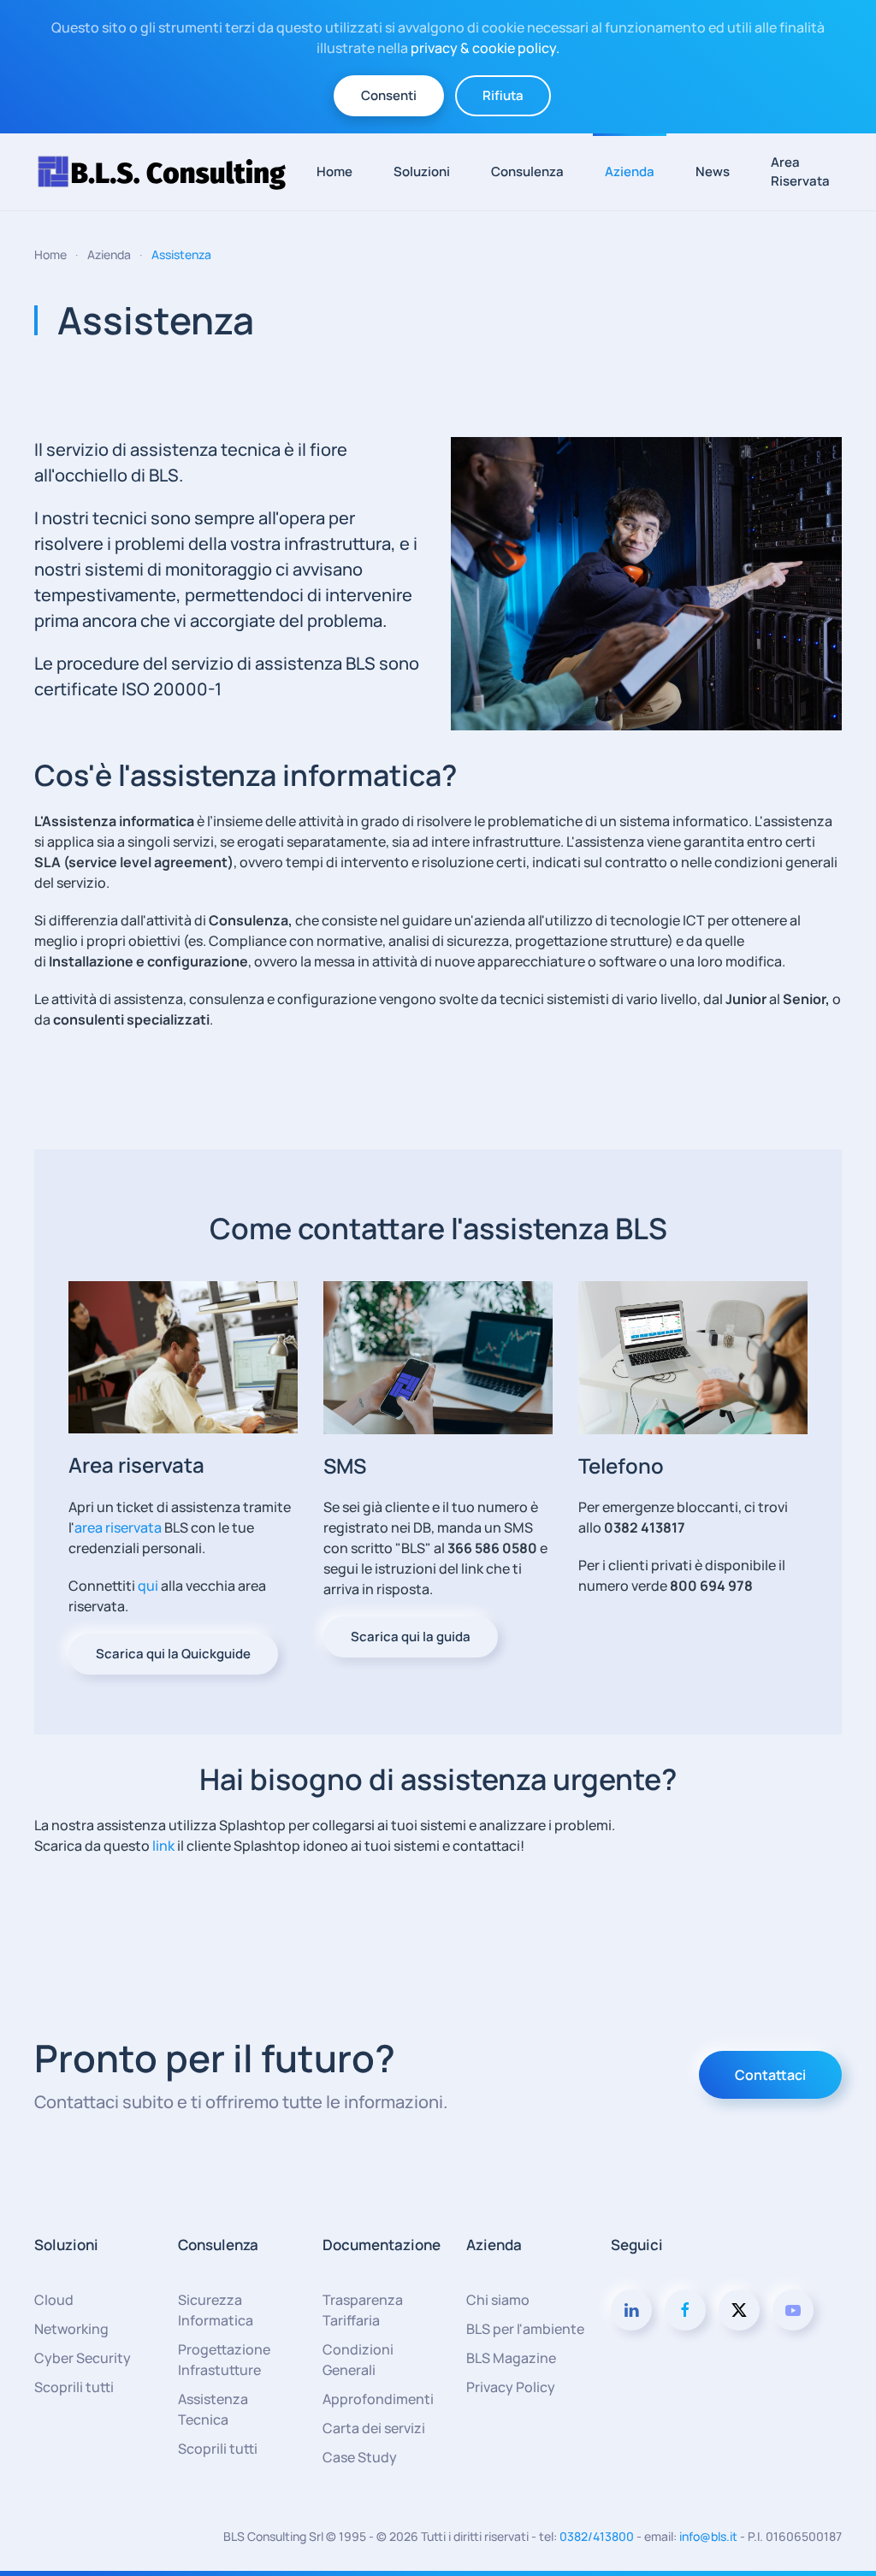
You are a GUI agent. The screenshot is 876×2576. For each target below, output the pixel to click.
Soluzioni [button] (422, 171)
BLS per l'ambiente (525, 2329)
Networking (71, 2329)
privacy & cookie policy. (485, 48)
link (163, 1846)
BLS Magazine (511, 2358)
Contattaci (770, 2075)
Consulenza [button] (527, 171)
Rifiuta (503, 95)
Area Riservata (800, 172)
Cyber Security (83, 2358)
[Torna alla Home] (169, 172)
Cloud (54, 2300)
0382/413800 (597, 2536)
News (713, 171)
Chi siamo (498, 2300)
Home (334, 171)
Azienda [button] (630, 171)
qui (149, 1586)
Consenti (389, 95)
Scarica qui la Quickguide (173, 1654)
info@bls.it (708, 2536)
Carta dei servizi (374, 2428)
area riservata (118, 1527)
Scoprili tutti (74, 2387)
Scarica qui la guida (411, 1637)
